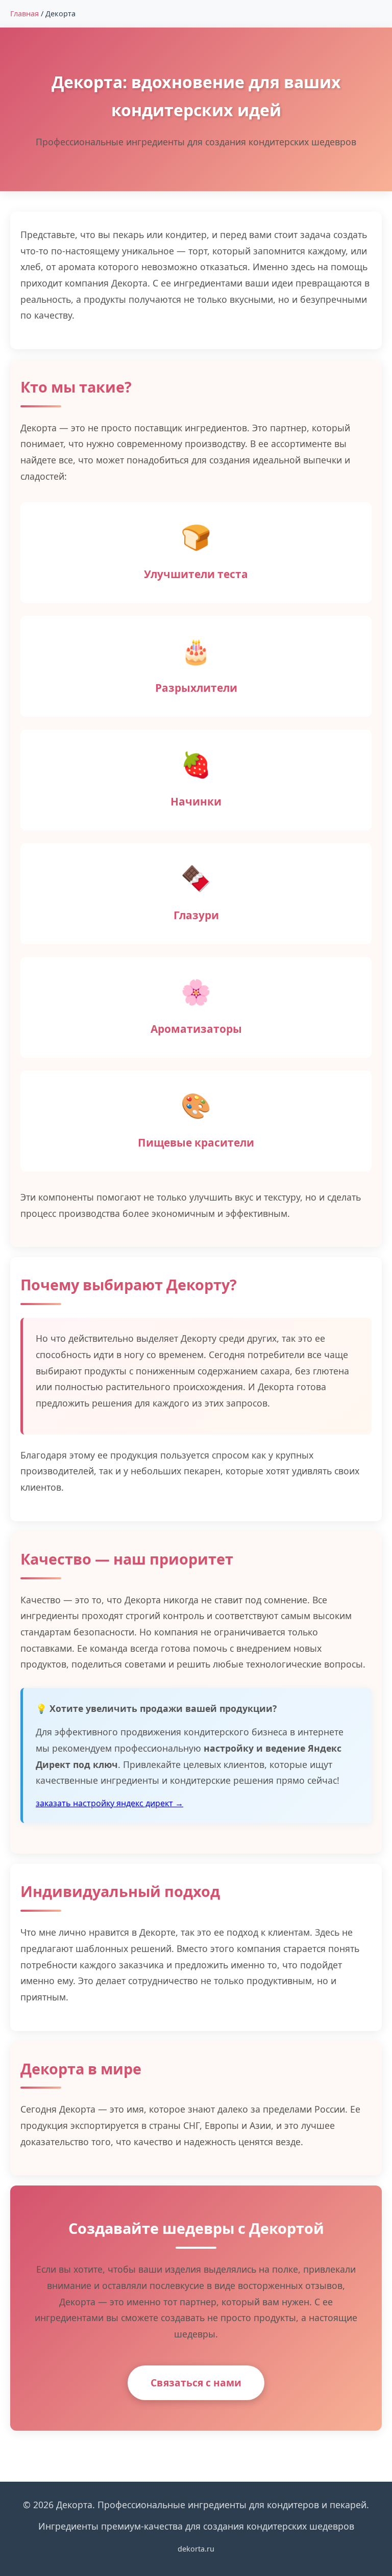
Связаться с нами (196, 2383)
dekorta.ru (196, 2549)
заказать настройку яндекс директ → (109, 1803)
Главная (24, 14)
